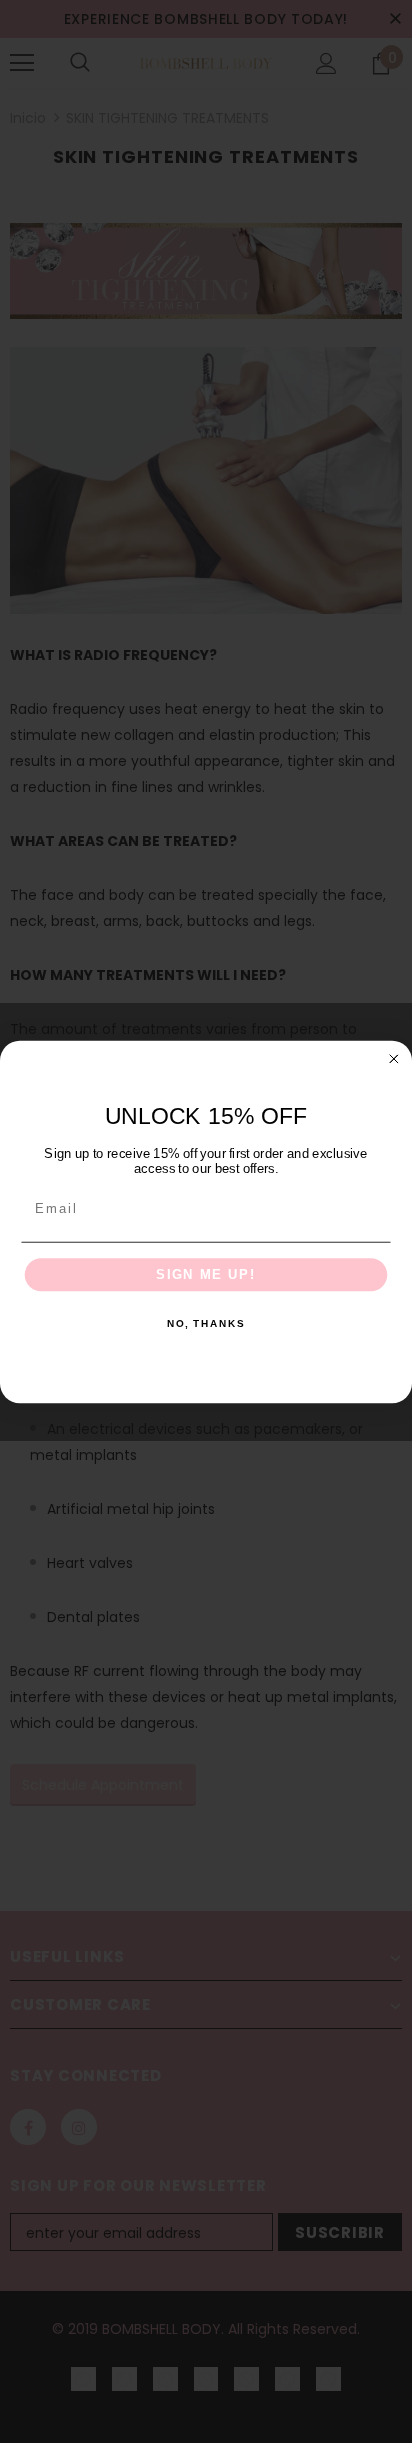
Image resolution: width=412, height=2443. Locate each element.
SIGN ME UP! (206, 1274)
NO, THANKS (206, 1324)
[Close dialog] (394, 1058)
